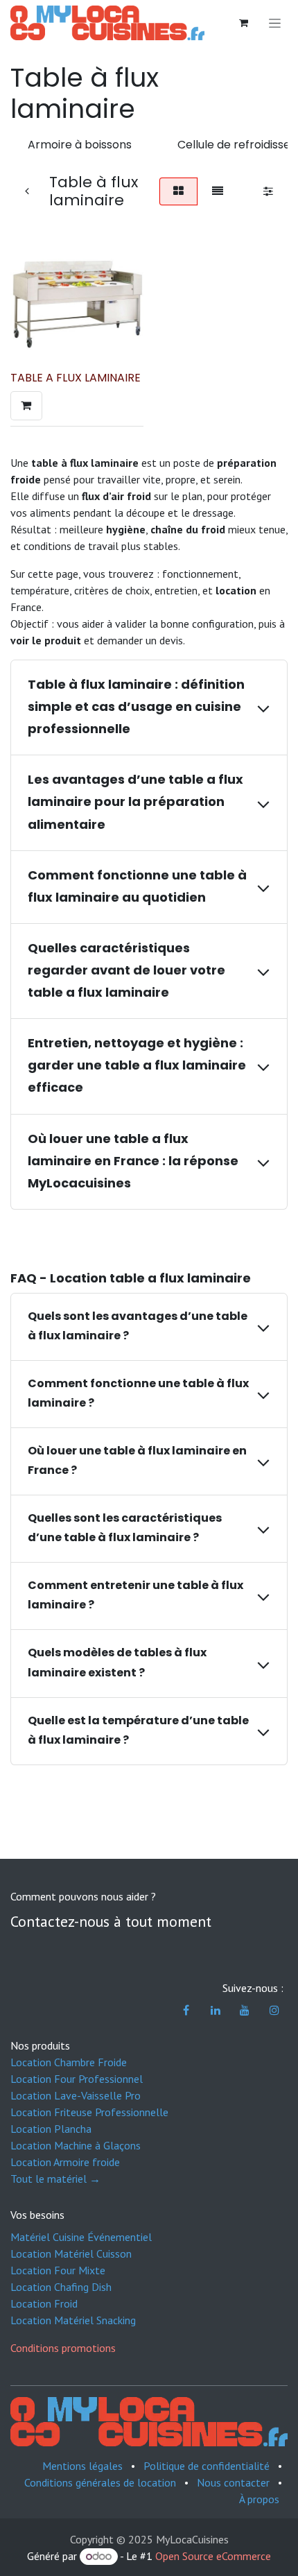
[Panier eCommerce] (243, 23)
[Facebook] (186, 2010)
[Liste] (218, 191)
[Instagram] (274, 2010)
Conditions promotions (63, 2348)
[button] (26, 406)
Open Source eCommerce (213, 2556)
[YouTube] (245, 2010)
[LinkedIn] (216, 2010)
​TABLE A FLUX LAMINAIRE (76, 378)
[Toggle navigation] (275, 23)
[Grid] (178, 191)
